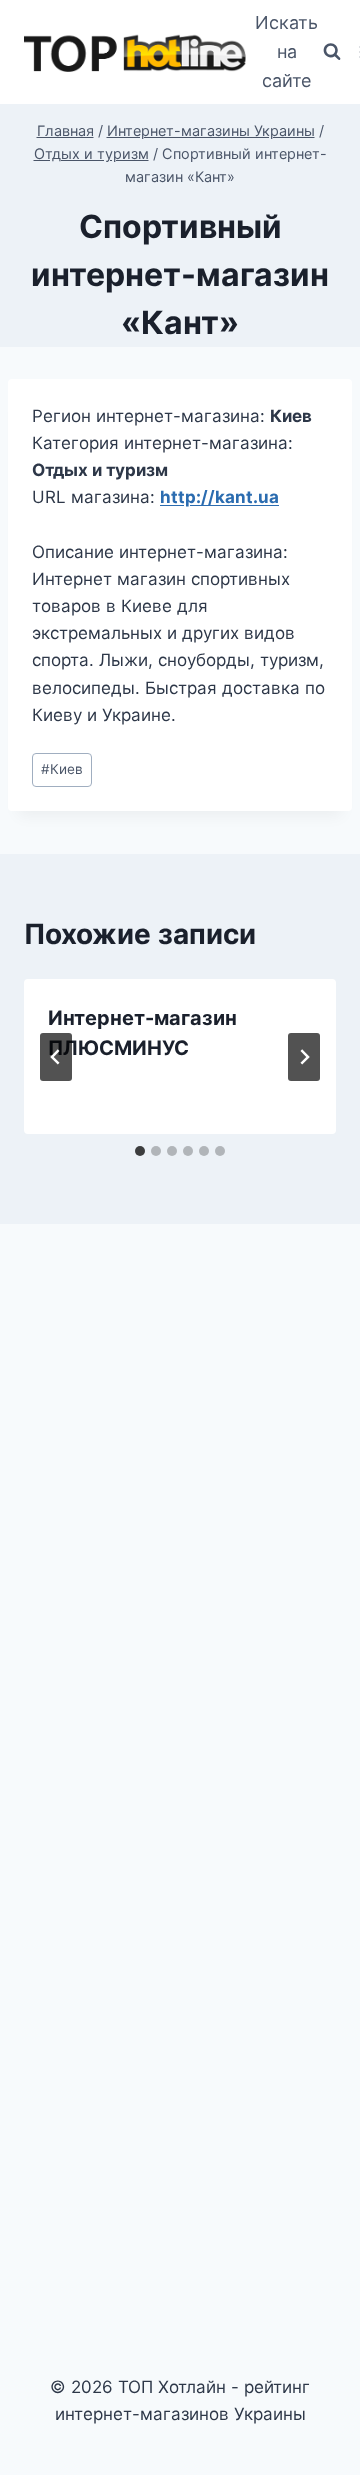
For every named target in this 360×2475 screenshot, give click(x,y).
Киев (62, 769)
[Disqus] (180, 1516)
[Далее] (304, 1057)
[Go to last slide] (56, 1057)
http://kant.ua (219, 497)
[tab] (140, 1151)
